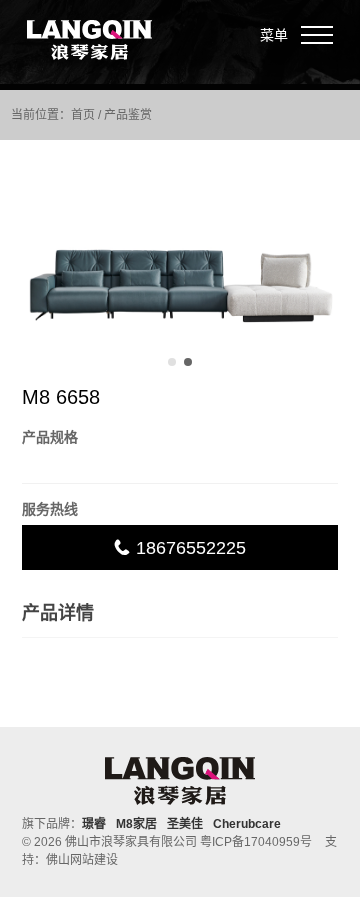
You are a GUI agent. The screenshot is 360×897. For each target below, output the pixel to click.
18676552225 (188, 548)
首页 (83, 115)
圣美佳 (185, 824)
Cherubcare (247, 824)
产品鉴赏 (128, 115)
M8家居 (136, 824)
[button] (172, 362)
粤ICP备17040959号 (256, 842)
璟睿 (94, 824)
